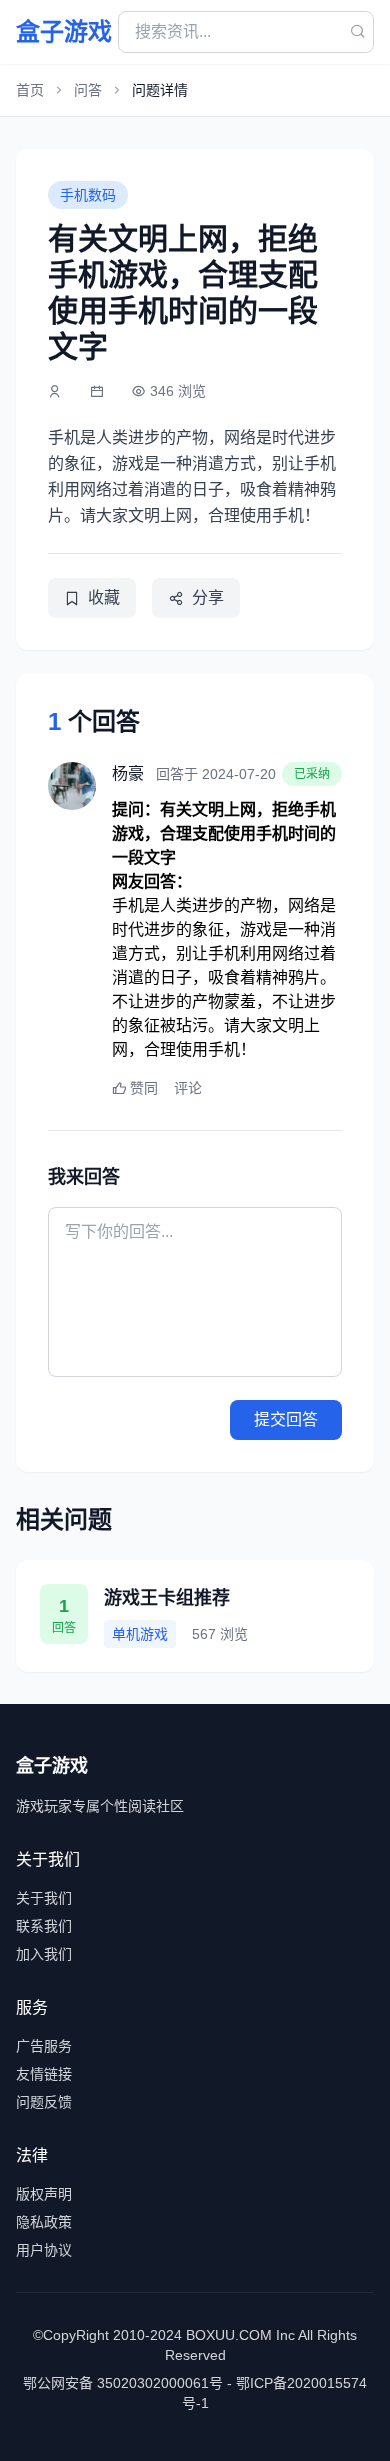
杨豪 (128, 773)
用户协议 (44, 2250)
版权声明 (44, 2194)
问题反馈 (44, 2102)
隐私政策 (44, 2222)
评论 (188, 1088)
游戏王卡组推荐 (167, 1598)
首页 (30, 90)
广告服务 (44, 2046)
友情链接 (44, 2074)
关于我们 (44, 1898)
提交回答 (286, 1419)
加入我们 (44, 1954)
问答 (88, 90)
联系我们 (44, 1926)
